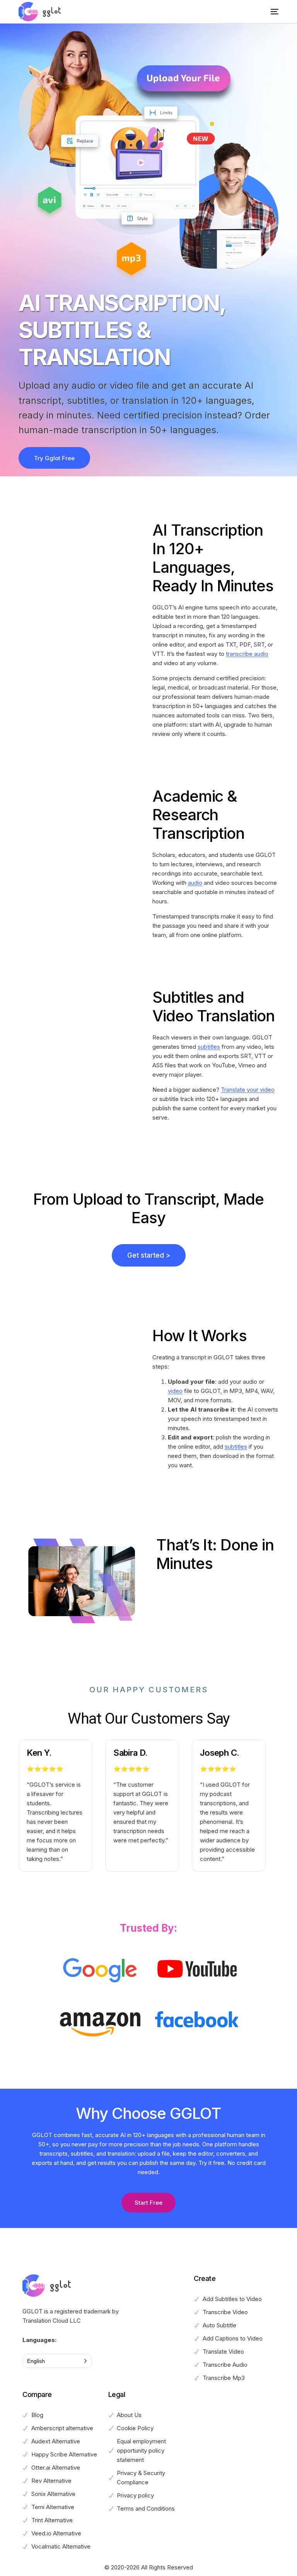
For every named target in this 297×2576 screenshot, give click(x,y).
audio (195, 883)
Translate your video (248, 1090)
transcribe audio (247, 654)
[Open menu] (269, 12)
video (175, 1391)
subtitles (209, 1047)
